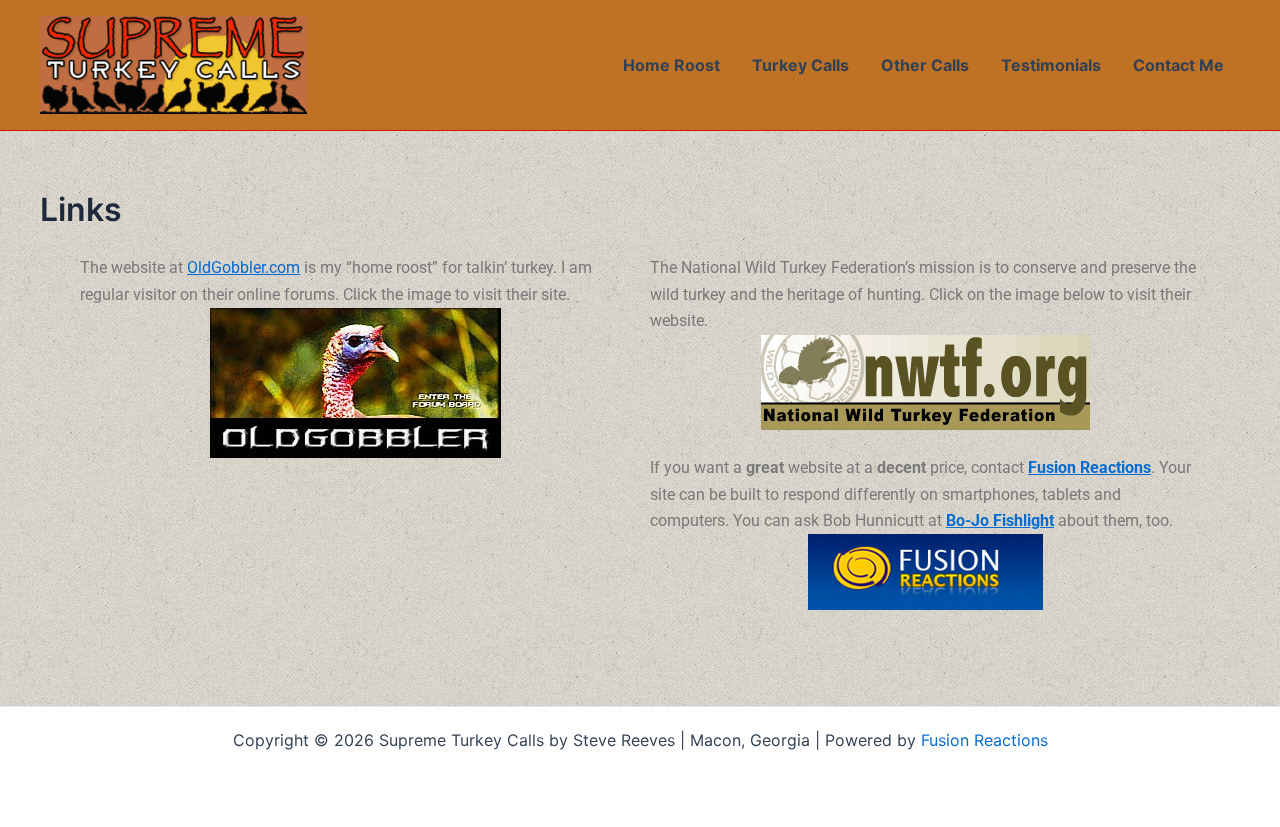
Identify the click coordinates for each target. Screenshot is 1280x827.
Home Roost (671, 65)
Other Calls (925, 65)
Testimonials (1051, 65)
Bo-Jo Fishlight (1000, 520)
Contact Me (1178, 65)
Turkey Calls (800, 65)
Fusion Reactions (1089, 467)
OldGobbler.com (243, 267)
